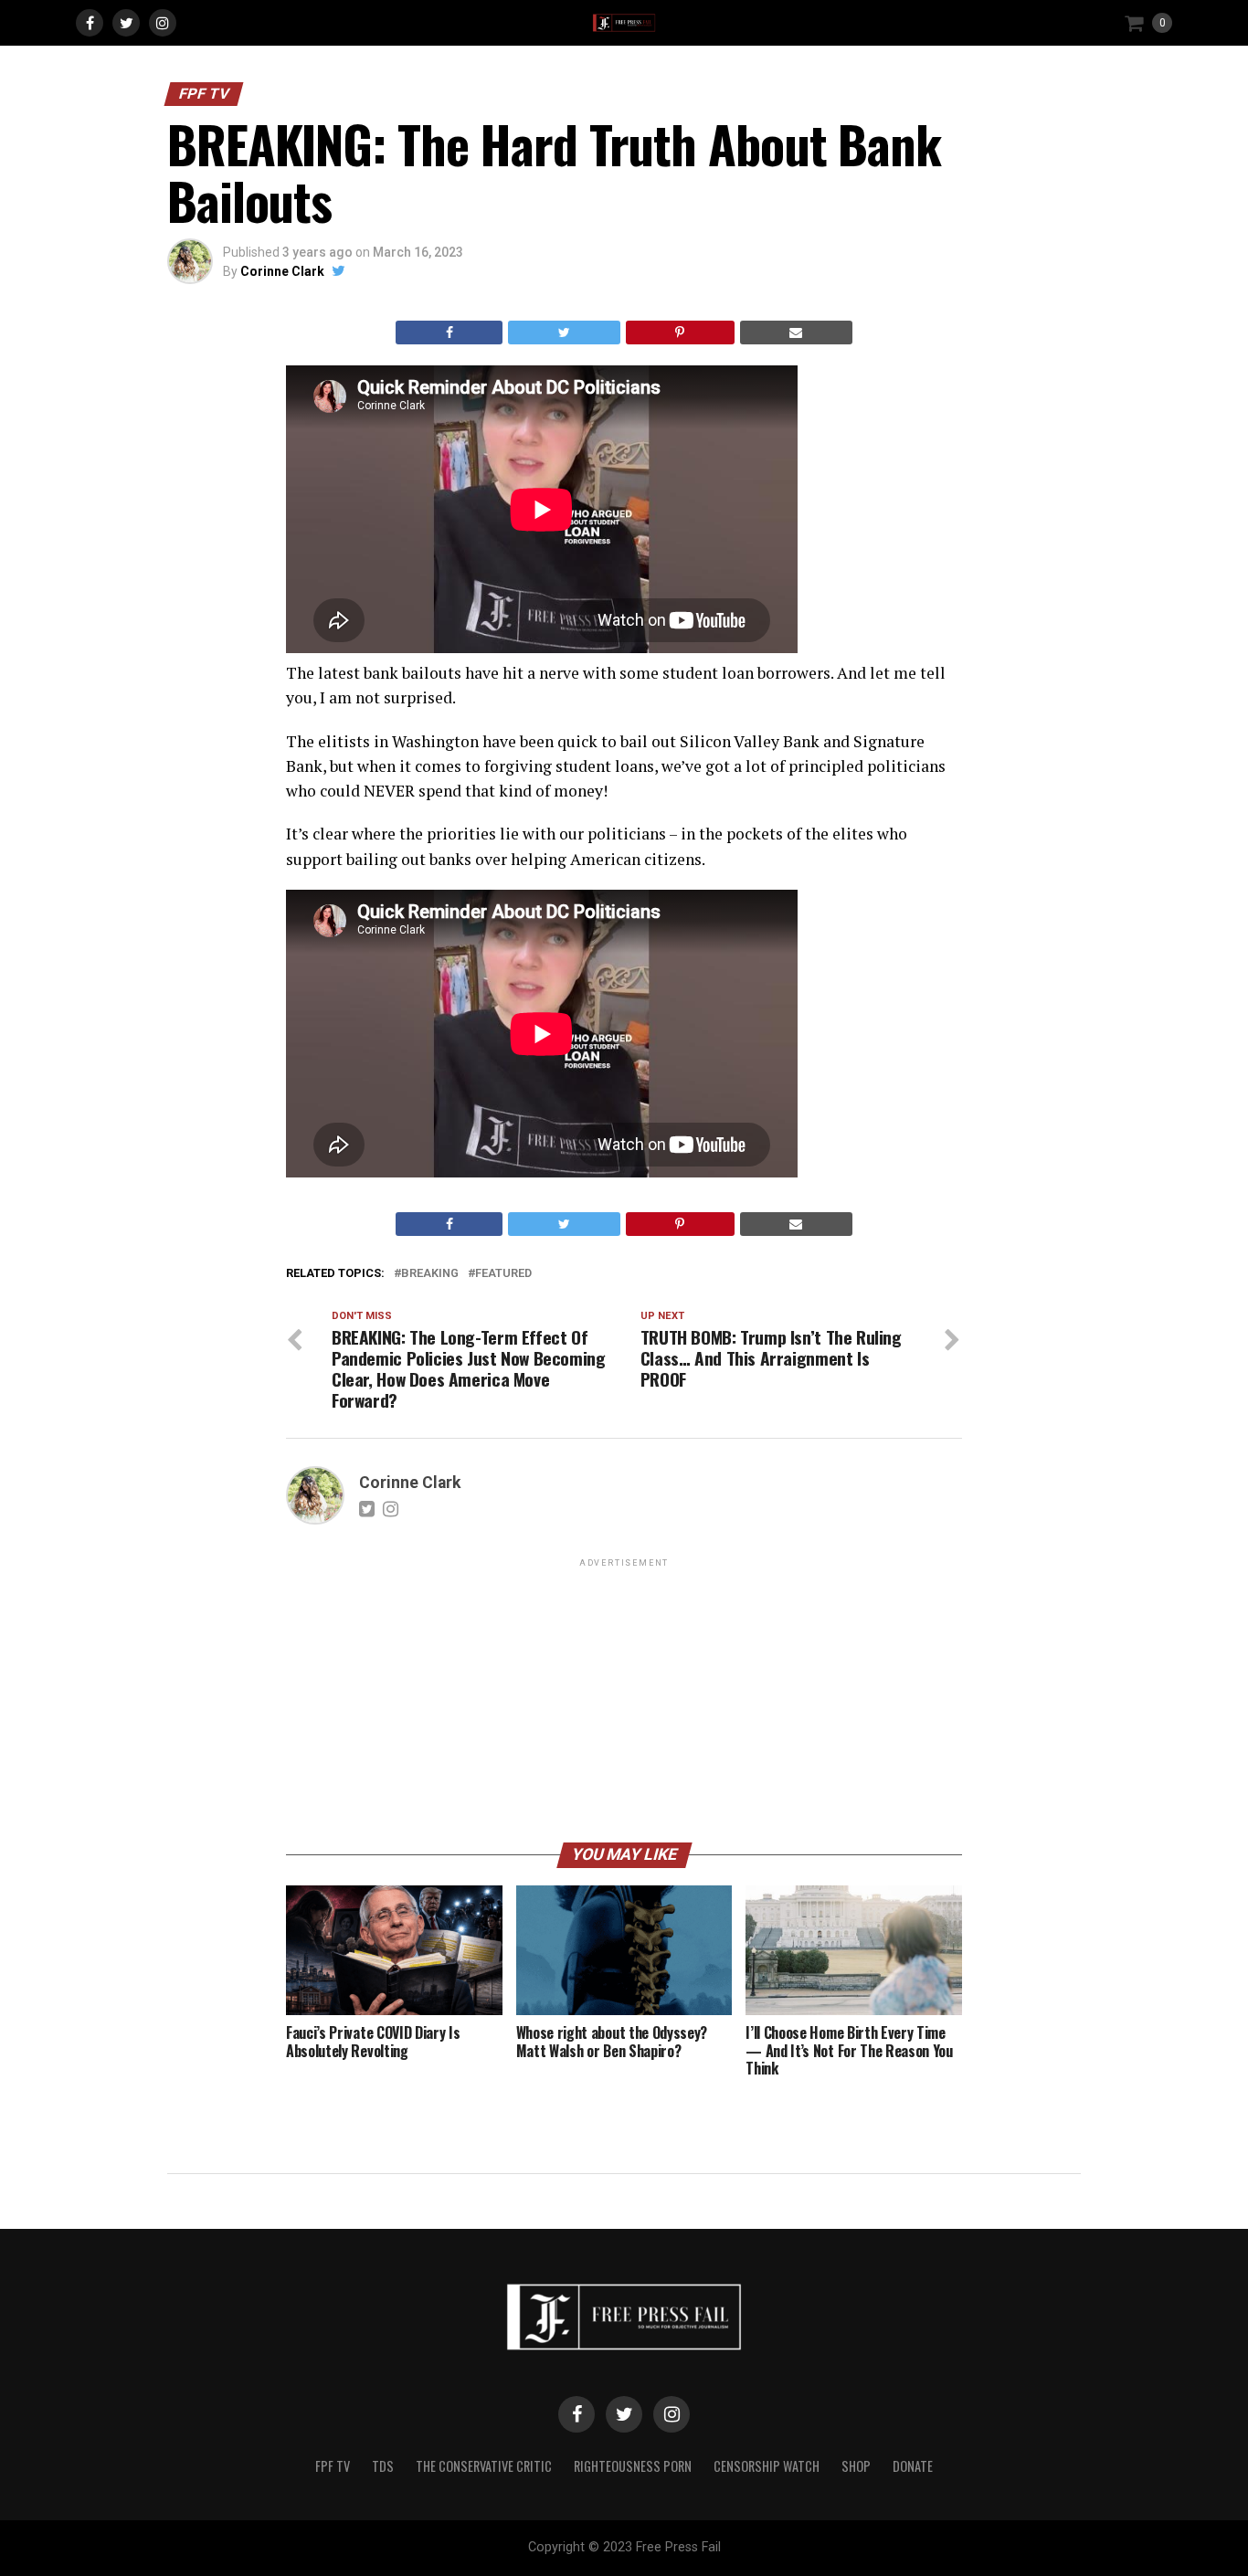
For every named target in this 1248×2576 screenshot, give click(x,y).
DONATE (913, 2466)
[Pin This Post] (680, 333)
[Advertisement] (624, 1699)
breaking (430, 1274)
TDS (383, 2466)
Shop (856, 2466)
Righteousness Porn (633, 2466)
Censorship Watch (767, 2466)
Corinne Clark (282, 271)
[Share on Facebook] (449, 333)
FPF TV (333, 2466)
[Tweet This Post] (564, 333)
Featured (503, 1274)
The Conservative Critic (484, 2466)
